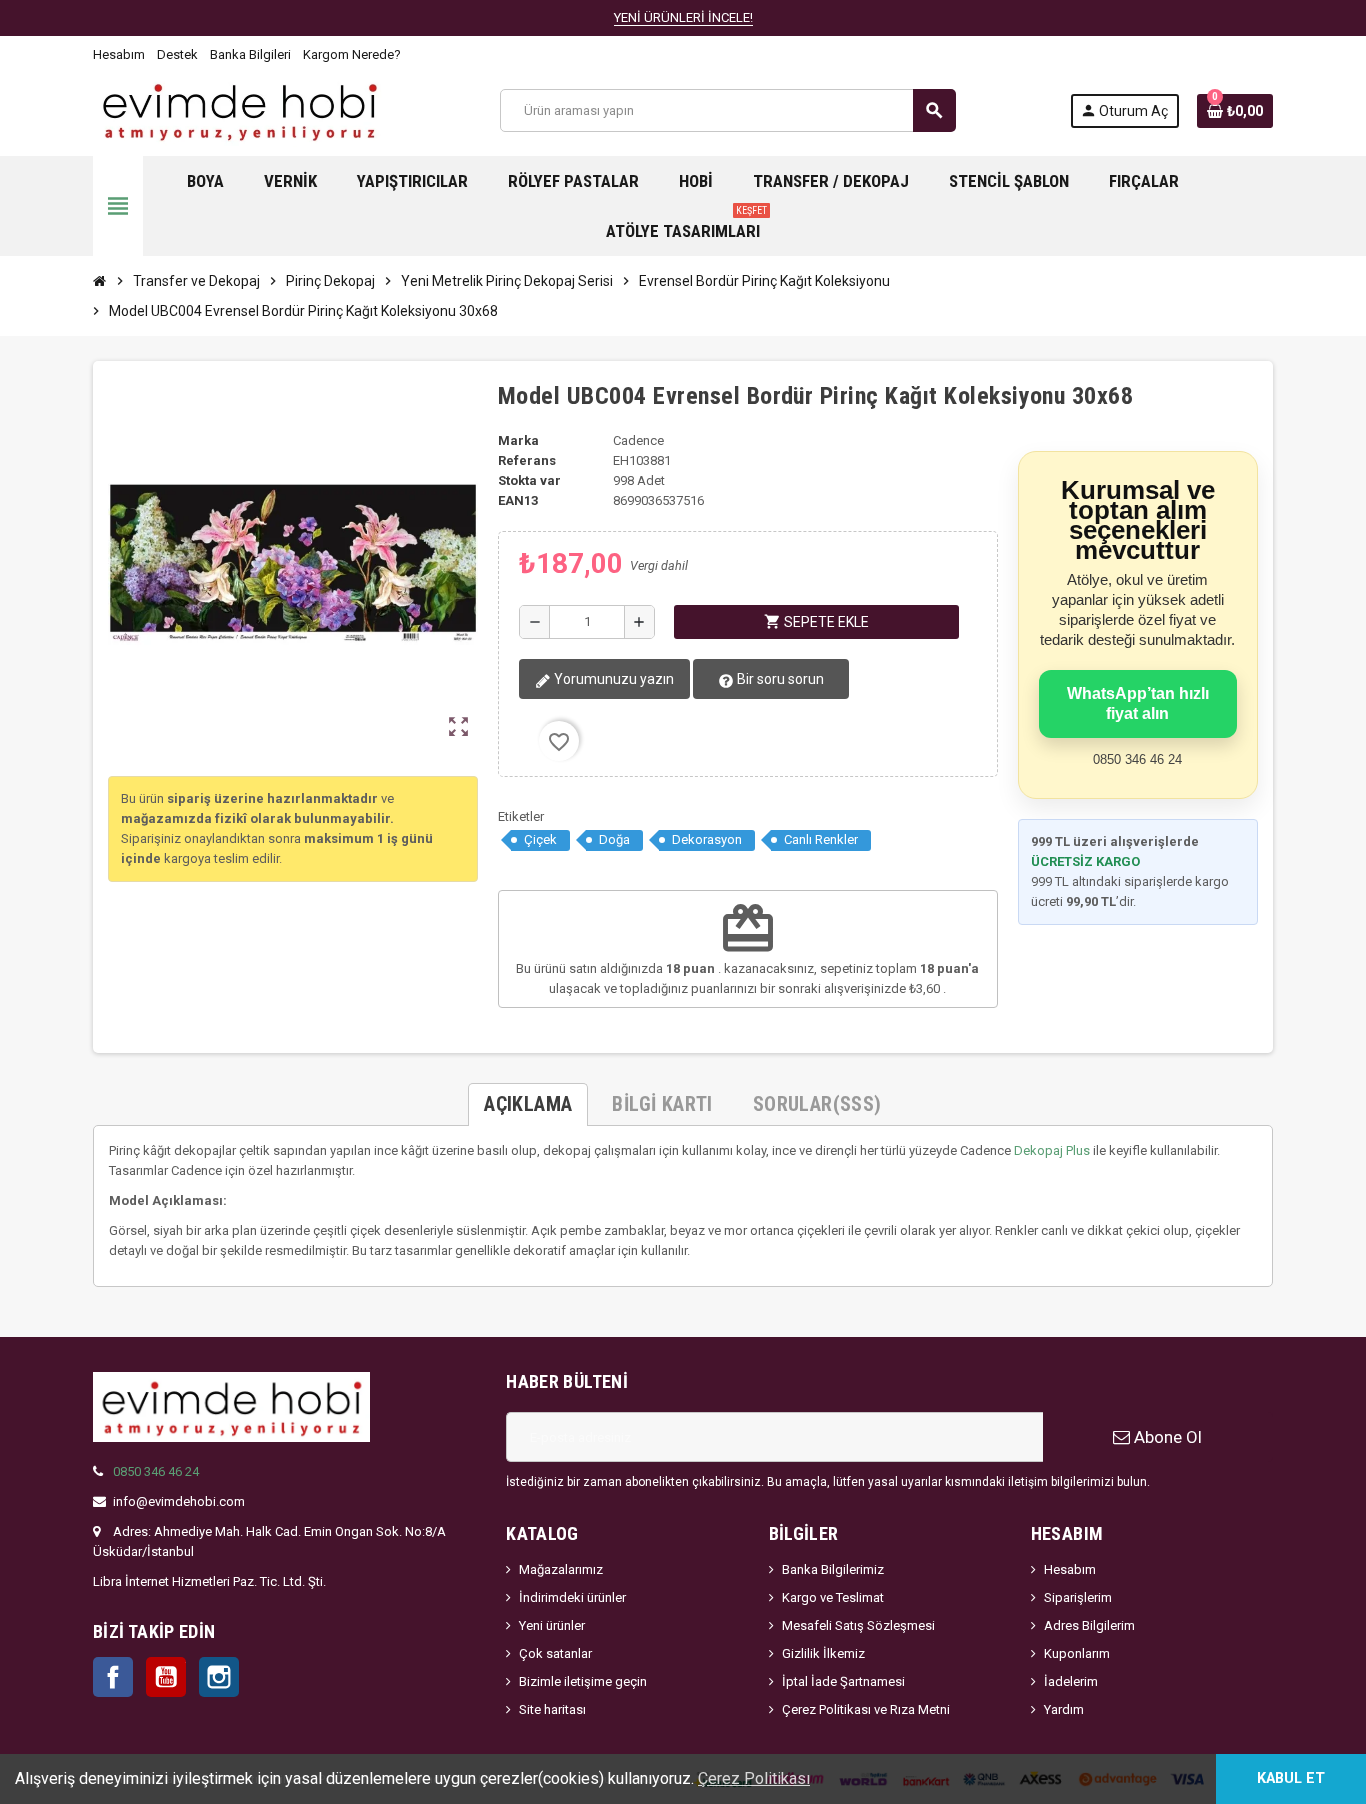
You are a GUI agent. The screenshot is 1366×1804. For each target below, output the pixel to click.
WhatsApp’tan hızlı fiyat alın (1138, 703)
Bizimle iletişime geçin (583, 1681)
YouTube (166, 1677)
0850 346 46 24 (156, 1471)
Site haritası (552, 1709)
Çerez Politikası (754, 1778)
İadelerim (1071, 1681)
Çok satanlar (555, 1653)
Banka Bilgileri (250, 54)
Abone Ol (1166, 1437)
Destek (177, 54)
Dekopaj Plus (1052, 1150)
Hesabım (119, 54)
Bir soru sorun (779, 679)
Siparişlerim (1078, 1597)
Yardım (1064, 1709)
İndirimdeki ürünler (572, 1597)
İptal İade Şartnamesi (843, 1681)
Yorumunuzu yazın (612, 679)
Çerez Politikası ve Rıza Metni (866, 1709)
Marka (518, 440)
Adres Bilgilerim (1089, 1625)
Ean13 (518, 500)
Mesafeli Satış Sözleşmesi (858, 1625)
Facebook (113, 1677)
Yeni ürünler (552, 1625)
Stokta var (529, 480)
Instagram (219, 1677)
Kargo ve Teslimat (833, 1597)
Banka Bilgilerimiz (833, 1569)
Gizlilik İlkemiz (823, 1653)
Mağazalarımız (561, 1569)
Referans (527, 460)
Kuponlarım (1077, 1653)
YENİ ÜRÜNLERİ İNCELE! (683, 17)
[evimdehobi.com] (239, 109)
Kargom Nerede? (352, 54)
